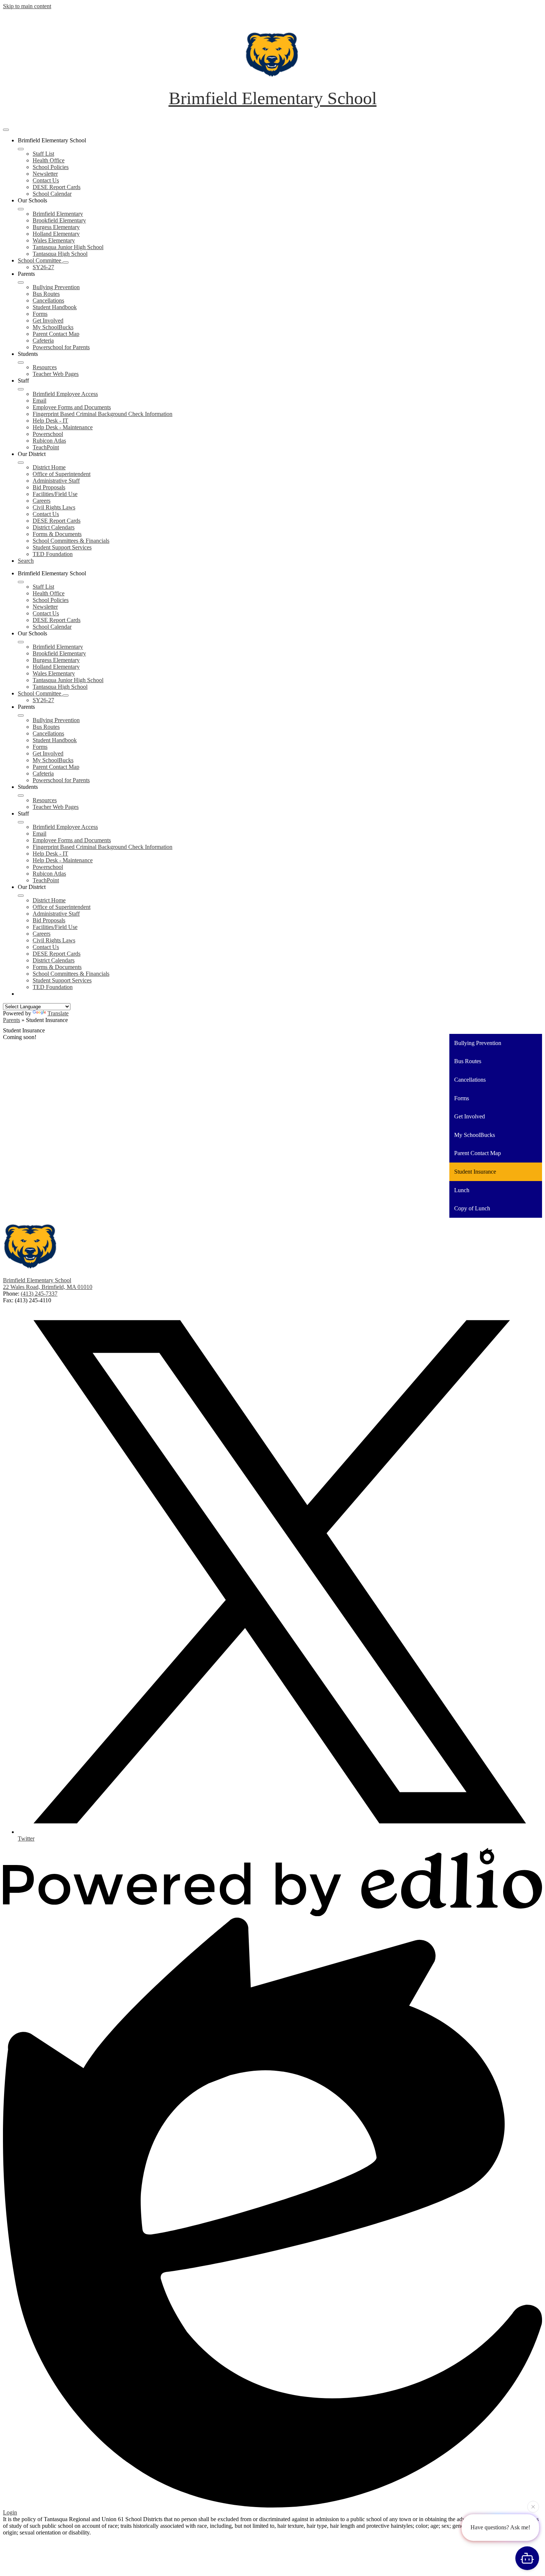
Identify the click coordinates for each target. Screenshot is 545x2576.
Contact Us (46, 180)
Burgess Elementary (56, 227)
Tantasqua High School (60, 254)
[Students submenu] (21, 363)
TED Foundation (53, 554)
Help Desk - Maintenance (63, 427)
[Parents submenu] (21, 282)
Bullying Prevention (56, 287)
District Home (49, 467)
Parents (11, 1020)
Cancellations (48, 300)
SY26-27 (43, 267)
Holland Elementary (56, 234)
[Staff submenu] (21, 389)
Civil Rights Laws (54, 507)
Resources (45, 367)
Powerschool (48, 434)
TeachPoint (46, 447)
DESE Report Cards (57, 187)
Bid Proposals (49, 487)
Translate (58, 1013)
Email (39, 401)
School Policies (51, 167)
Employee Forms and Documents (72, 407)
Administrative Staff (56, 481)
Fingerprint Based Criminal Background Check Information (103, 414)
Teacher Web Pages (56, 374)
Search (26, 561)
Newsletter (45, 174)
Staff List (43, 154)
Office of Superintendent (62, 474)
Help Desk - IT (50, 421)
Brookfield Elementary (59, 220)
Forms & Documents (57, 534)
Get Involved (48, 320)
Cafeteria (43, 340)
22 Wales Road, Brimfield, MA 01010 (48, 1287)
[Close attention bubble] (533, 2509)
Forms (40, 314)
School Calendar (52, 194)
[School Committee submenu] (66, 262)
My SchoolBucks (53, 327)
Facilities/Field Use (55, 494)
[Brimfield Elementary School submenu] (21, 149)
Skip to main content (27, 6)
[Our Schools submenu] (21, 209)
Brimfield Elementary (58, 214)
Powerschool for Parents (61, 347)
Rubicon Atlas (49, 441)
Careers (42, 501)
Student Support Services (62, 547)
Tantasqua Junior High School (68, 247)
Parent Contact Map (56, 334)
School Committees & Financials (71, 541)
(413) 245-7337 (39, 1294)
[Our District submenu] (21, 463)
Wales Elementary (54, 240)
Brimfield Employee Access (65, 394)
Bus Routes (46, 294)
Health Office (49, 160)
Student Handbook (55, 307)
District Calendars (54, 527)
